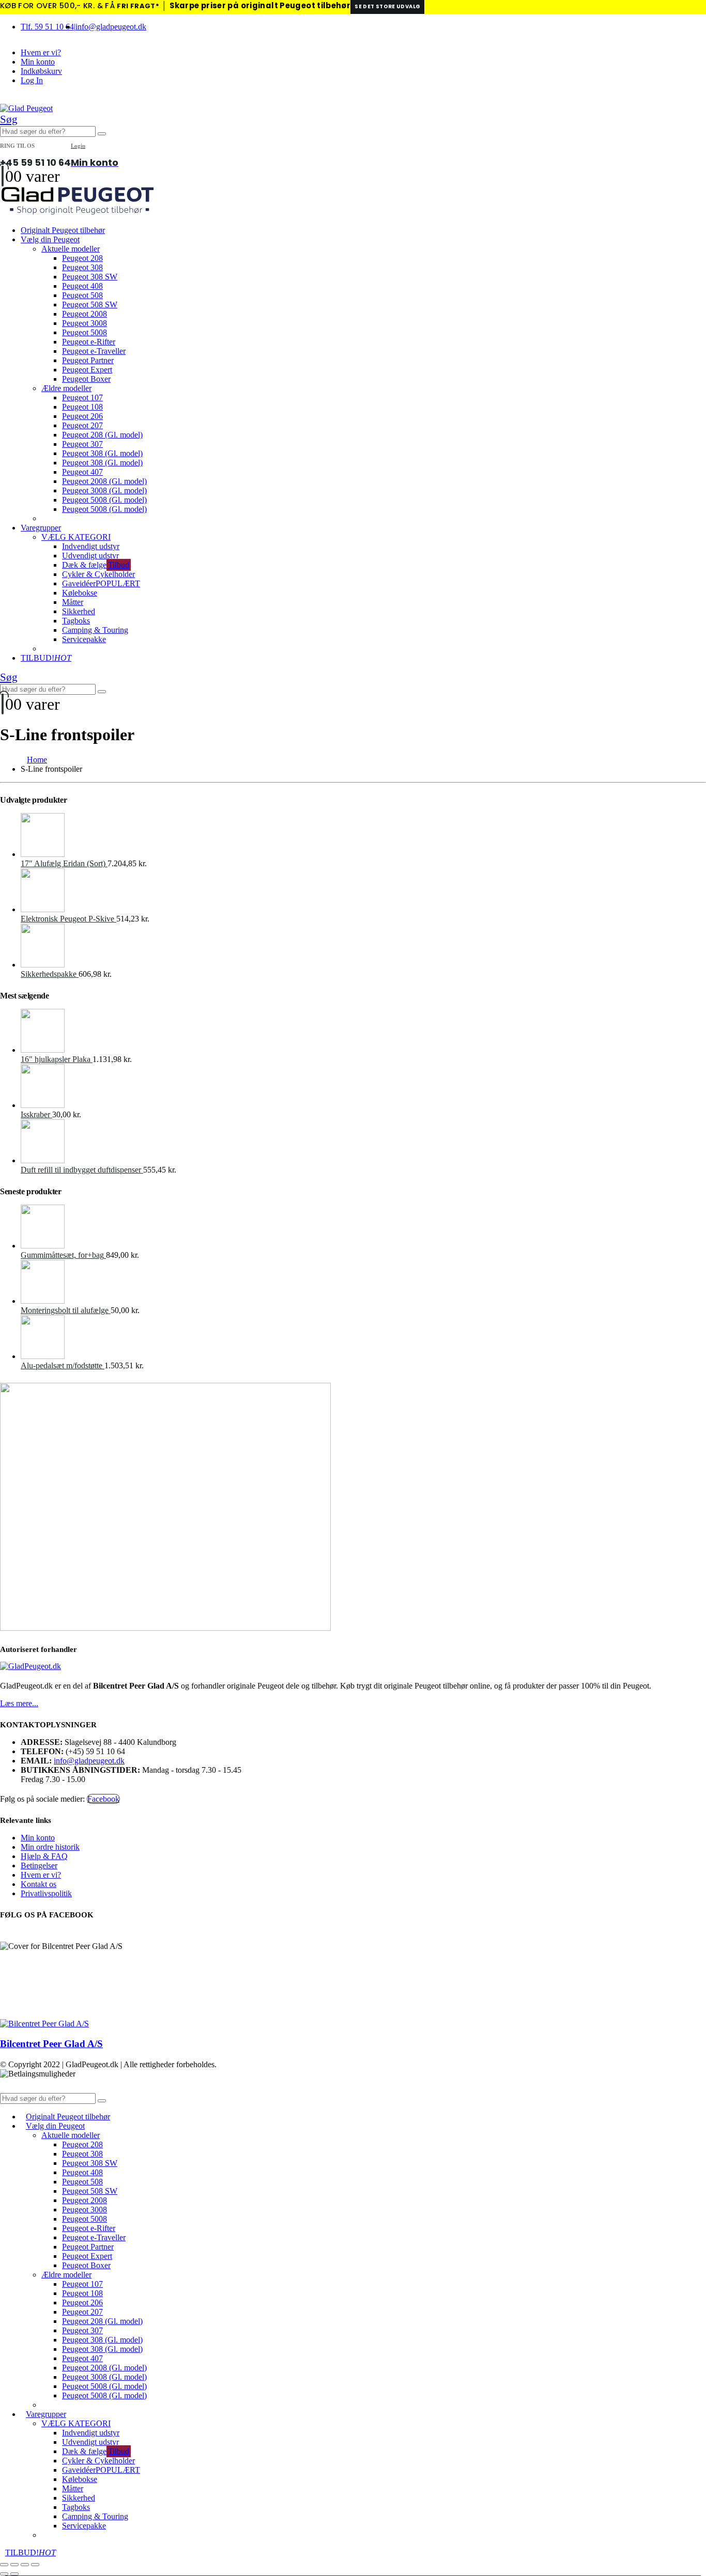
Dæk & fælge (96, 565)
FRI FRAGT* (138, 6)
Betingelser (39, 1865)
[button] (9, 119)
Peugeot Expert (87, 370)
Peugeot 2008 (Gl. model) (104, 481)
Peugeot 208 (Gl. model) (102, 435)
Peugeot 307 (82, 444)
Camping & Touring (95, 630)
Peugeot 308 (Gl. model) (102, 453)
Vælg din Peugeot (50, 239)
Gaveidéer (101, 583)
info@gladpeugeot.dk (111, 27)
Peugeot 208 (82, 258)
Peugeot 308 (82, 267)
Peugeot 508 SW (90, 305)
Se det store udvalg (387, 6)
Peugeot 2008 (85, 314)
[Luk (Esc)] (35, 2565)
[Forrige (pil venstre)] (4, 2574)
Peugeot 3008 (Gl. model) (104, 490)
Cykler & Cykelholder (98, 574)
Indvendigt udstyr (91, 546)
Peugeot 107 (82, 397)
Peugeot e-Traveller (94, 351)
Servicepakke (84, 639)
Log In (32, 80)
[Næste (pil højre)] (14, 2574)
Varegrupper (41, 528)
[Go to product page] (363, 836)
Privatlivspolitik (46, 1893)
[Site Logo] (26, 108)
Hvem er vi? (41, 52)
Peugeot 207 (82, 425)
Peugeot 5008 (85, 332)
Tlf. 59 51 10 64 (47, 27)
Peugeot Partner (88, 360)
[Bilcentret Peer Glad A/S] (44, 2024)
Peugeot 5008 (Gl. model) (104, 500)
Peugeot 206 (82, 416)
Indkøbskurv (41, 71)
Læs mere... (19, 1703)
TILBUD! (46, 658)
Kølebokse (80, 593)
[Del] (25, 2565)
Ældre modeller (66, 388)
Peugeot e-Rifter (89, 342)
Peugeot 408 (82, 286)
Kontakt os (39, 1884)
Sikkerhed (79, 611)
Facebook (103, 1799)
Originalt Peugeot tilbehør (63, 230)
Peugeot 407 (82, 472)
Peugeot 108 (82, 407)
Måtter (73, 602)
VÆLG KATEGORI (76, 537)
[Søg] (102, 134)
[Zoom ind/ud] (4, 2565)
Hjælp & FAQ (44, 1856)
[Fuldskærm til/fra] (14, 2565)
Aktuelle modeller (71, 249)
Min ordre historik (50, 1847)
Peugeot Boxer (86, 379)
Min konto (38, 62)
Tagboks (76, 621)
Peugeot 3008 (85, 323)
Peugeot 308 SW (90, 277)
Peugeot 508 (82, 295)
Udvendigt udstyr (90, 556)
